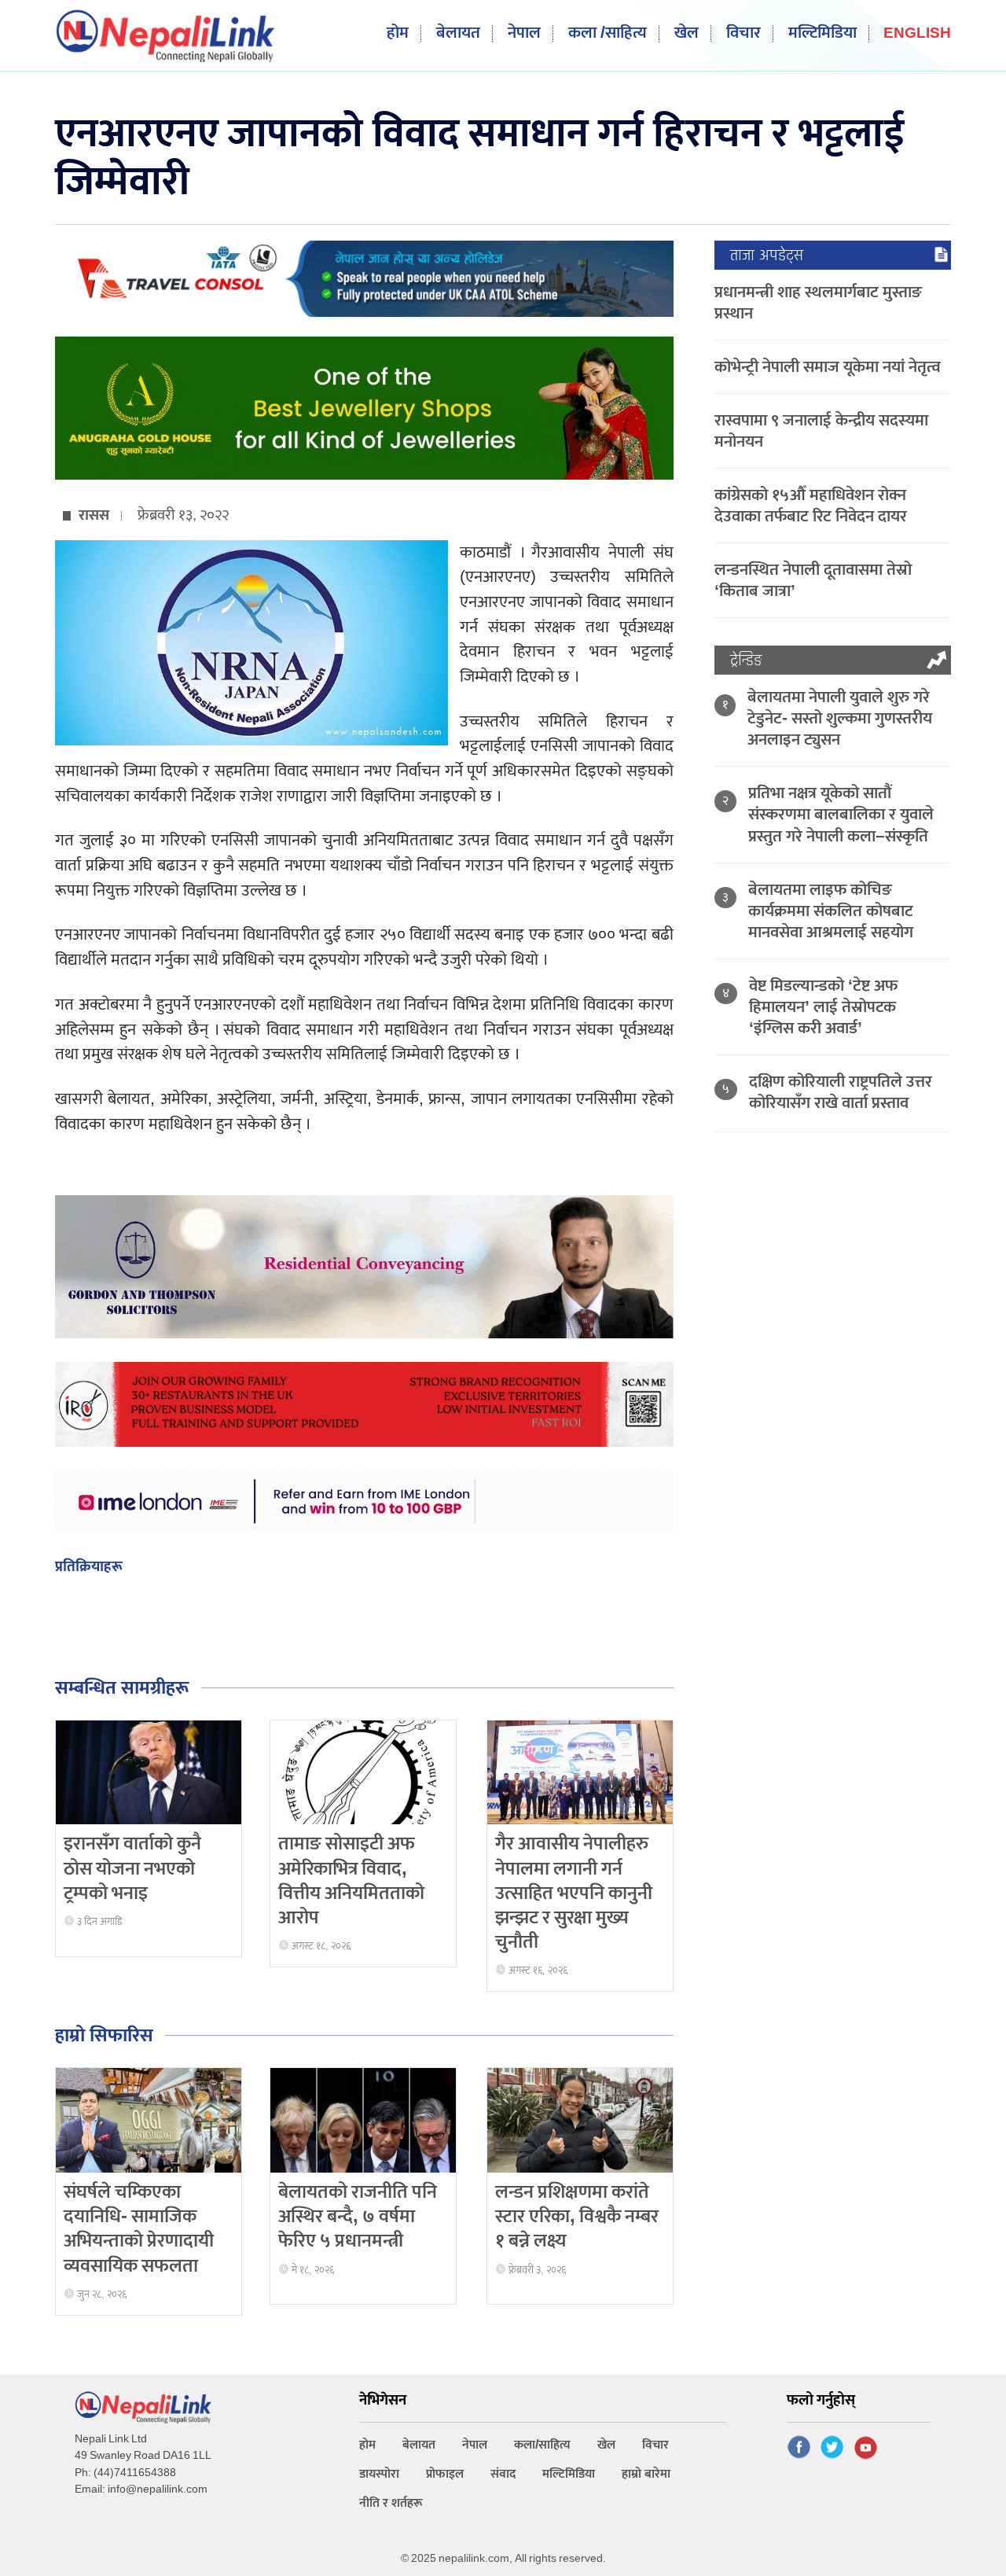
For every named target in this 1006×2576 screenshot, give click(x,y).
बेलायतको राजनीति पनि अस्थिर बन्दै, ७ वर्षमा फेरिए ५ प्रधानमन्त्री (358, 2217)
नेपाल (524, 33)
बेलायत (458, 33)
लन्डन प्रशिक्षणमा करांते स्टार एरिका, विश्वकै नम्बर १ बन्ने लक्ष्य (577, 2217)
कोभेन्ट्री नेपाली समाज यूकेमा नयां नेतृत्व (828, 367)
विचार (743, 33)
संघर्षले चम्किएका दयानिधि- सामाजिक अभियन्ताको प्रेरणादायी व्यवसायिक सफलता (139, 2229)
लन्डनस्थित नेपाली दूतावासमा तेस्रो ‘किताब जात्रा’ (813, 580)
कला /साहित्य (608, 33)
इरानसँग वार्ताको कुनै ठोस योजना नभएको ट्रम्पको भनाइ (132, 1868)
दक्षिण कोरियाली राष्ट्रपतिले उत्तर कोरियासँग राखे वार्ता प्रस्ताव (841, 1092)
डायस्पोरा (379, 2474)
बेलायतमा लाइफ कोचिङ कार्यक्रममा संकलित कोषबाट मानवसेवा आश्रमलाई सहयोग (831, 911)
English (917, 34)
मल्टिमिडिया (822, 33)
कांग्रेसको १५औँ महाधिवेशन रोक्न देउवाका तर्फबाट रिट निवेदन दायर (811, 506)
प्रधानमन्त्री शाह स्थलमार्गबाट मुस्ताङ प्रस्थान (818, 303)
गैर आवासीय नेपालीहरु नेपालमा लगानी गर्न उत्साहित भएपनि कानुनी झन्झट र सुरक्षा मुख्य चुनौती (574, 1893)
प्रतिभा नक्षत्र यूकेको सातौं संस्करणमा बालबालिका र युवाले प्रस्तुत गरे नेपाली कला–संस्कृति (841, 814)
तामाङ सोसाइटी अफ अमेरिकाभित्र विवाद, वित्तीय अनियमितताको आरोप (351, 1881)
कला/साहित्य (542, 2445)
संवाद (503, 2474)
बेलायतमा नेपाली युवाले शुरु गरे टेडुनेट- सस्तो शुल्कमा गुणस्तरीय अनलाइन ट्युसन (840, 718)
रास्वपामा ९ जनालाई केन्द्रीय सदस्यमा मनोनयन (821, 431)
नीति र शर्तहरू (391, 2503)
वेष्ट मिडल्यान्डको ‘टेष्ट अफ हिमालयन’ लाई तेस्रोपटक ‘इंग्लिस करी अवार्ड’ (823, 1007)
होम (398, 33)
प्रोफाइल (445, 2474)
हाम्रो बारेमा (646, 2474)
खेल (687, 33)
